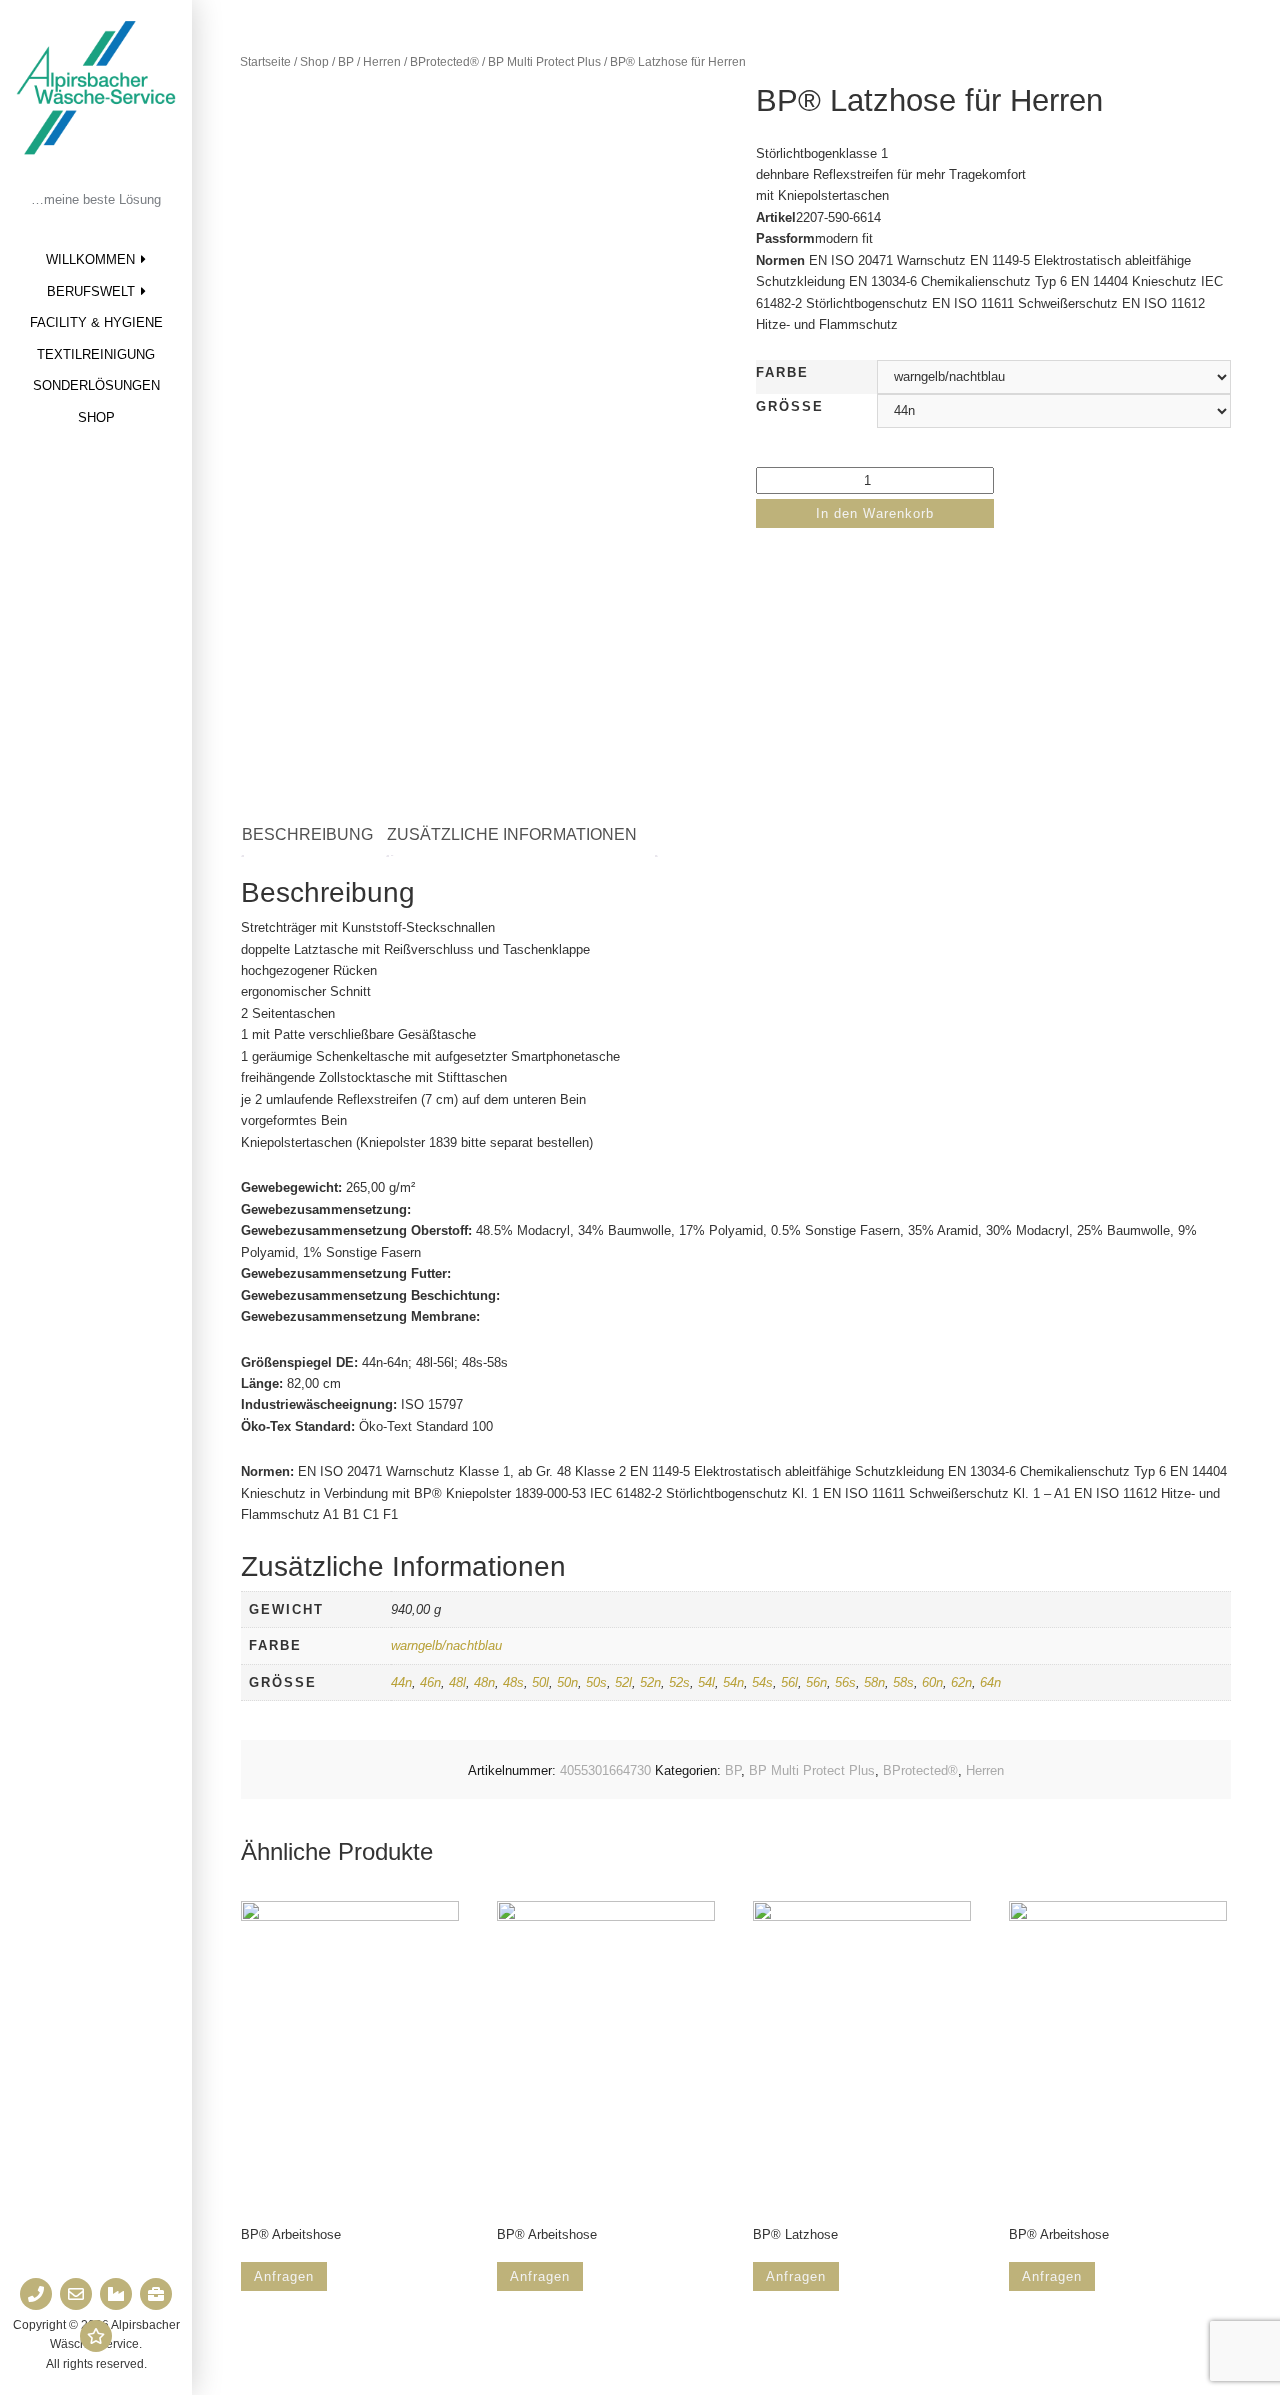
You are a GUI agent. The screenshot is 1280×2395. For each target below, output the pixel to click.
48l (457, 1682)
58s (903, 1682)
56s (845, 1682)
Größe (790, 406)
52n (650, 1682)
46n (430, 1682)
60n (932, 1682)
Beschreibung (307, 834)
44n (401, 1682)
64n (990, 1682)
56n (816, 1682)
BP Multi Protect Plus (544, 62)
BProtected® (444, 62)
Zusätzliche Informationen (512, 834)
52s (679, 1682)
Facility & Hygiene (96, 322)
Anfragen (284, 2276)
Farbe (782, 372)
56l (789, 1682)
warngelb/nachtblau (446, 1645)
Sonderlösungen (96, 385)
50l (540, 1682)
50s (596, 1682)
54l (706, 1682)
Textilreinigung (96, 354)
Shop (96, 417)
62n (961, 1682)
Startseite (265, 62)
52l (623, 1682)
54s (762, 1682)
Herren (382, 62)
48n (484, 1682)
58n (874, 1682)
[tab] (317, 835)
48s (513, 1682)
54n (733, 1682)
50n (567, 1682)
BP (346, 62)
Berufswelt (91, 291)
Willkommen (90, 259)
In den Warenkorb (875, 513)
